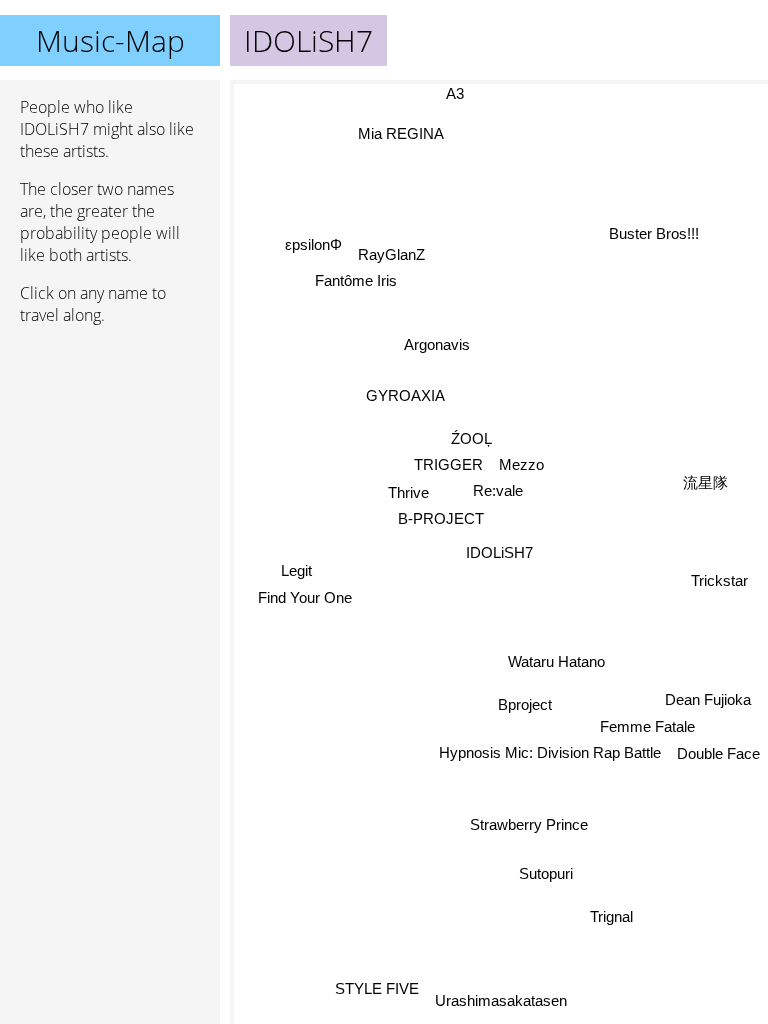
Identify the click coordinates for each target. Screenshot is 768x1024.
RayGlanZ (391, 254)
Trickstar (719, 580)
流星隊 (705, 482)
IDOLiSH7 (499, 552)
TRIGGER (448, 464)
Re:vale (498, 490)
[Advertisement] (110, 447)
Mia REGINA (400, 133)
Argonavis (437, 344)
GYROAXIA (405, 395)
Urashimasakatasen (501, 1000)
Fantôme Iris (356, 280)
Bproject (525, 704)
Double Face (718, 753)
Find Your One (305, 596)
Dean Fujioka (708, 699)
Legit (296, 569)
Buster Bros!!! (654, 233)
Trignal (611, 916)
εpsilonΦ (313, 243)
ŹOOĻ (471, 438)
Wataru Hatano (556, 661)
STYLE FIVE (377, 988)
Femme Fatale (647, 726)
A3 (455, 93)
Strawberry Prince (529, 824)
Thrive (408, 491)
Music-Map (110, 40)
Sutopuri (546, 873)
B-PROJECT (441, 518)
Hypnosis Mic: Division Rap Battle (550, 752)
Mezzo (521, 464)
